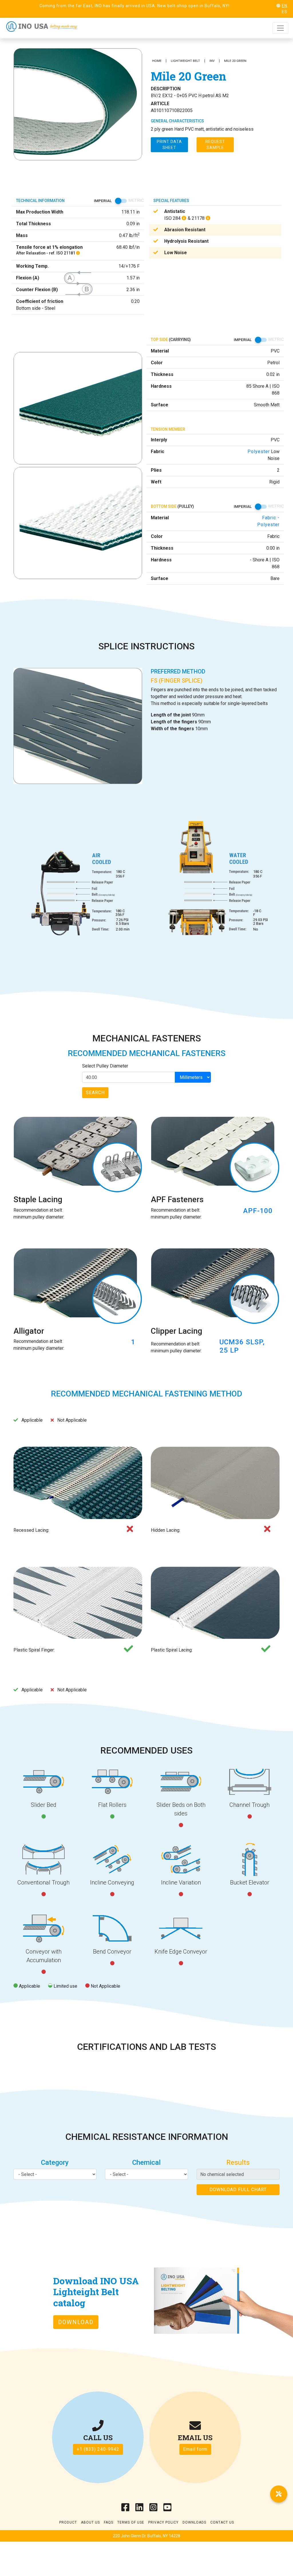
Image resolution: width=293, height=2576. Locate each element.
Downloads (194, 2522)
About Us (90, 2522)
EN (285, 6)
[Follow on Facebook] (125, 2509)
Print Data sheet (169, 145)
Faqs (109, 2522)
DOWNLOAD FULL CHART (238, 2190)
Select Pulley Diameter (105, 1066)
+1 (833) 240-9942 (98, 2449)
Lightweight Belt (185, 61)
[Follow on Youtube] (168, 2509)
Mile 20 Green (235, 61)
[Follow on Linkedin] (139, 2509)
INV (212, 61)
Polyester (259, 451)
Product (68, 2522)
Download (76, 2322)
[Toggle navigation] (280, 28)
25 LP (229, 1350)
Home (157, 61)
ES (285, 12)
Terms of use (131, 2522)
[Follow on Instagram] (154, 2509)
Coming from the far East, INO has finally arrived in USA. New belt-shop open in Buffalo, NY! (134, 6)
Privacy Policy (163, 2522)
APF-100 (258, 1211)
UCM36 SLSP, (242, 1342)
